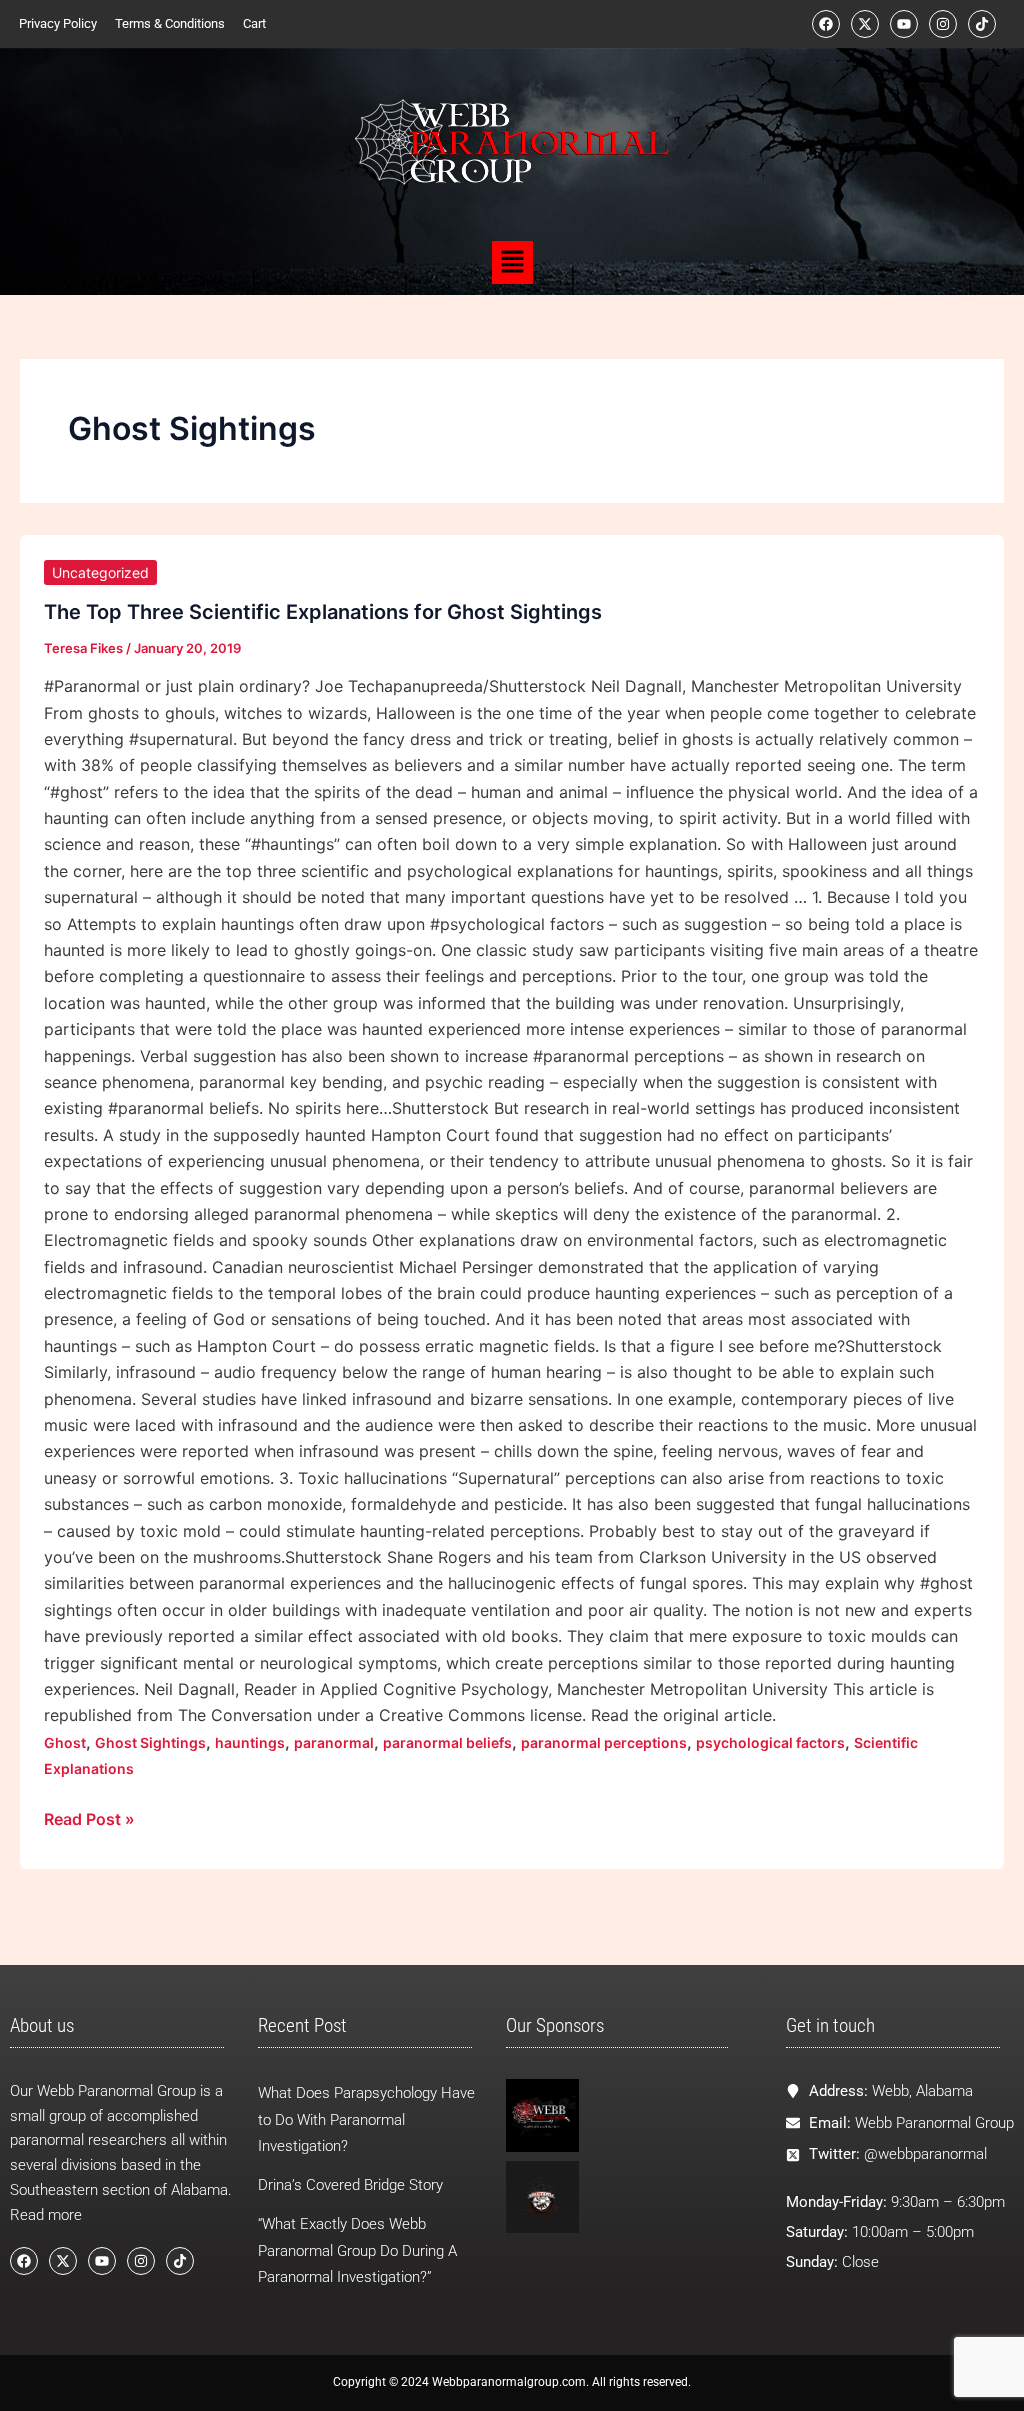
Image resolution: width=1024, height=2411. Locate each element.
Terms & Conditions (170, 23)
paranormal (334, 1742)
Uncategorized (100, 572)
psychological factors (770, 1742)
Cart (254, 23)
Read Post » (89, 1817)
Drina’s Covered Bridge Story (350, 2185)
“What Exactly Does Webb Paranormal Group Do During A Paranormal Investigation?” (357, 2251)
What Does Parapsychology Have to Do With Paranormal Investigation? (366, 2120)
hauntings (250, 1742)
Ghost (65, 1742)
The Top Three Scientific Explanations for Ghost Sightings (323, 612)
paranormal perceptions (604, 1742)
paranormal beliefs (447, 1742)
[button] (512, 262)
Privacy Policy (58, 23)
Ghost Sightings (150, 1742)
